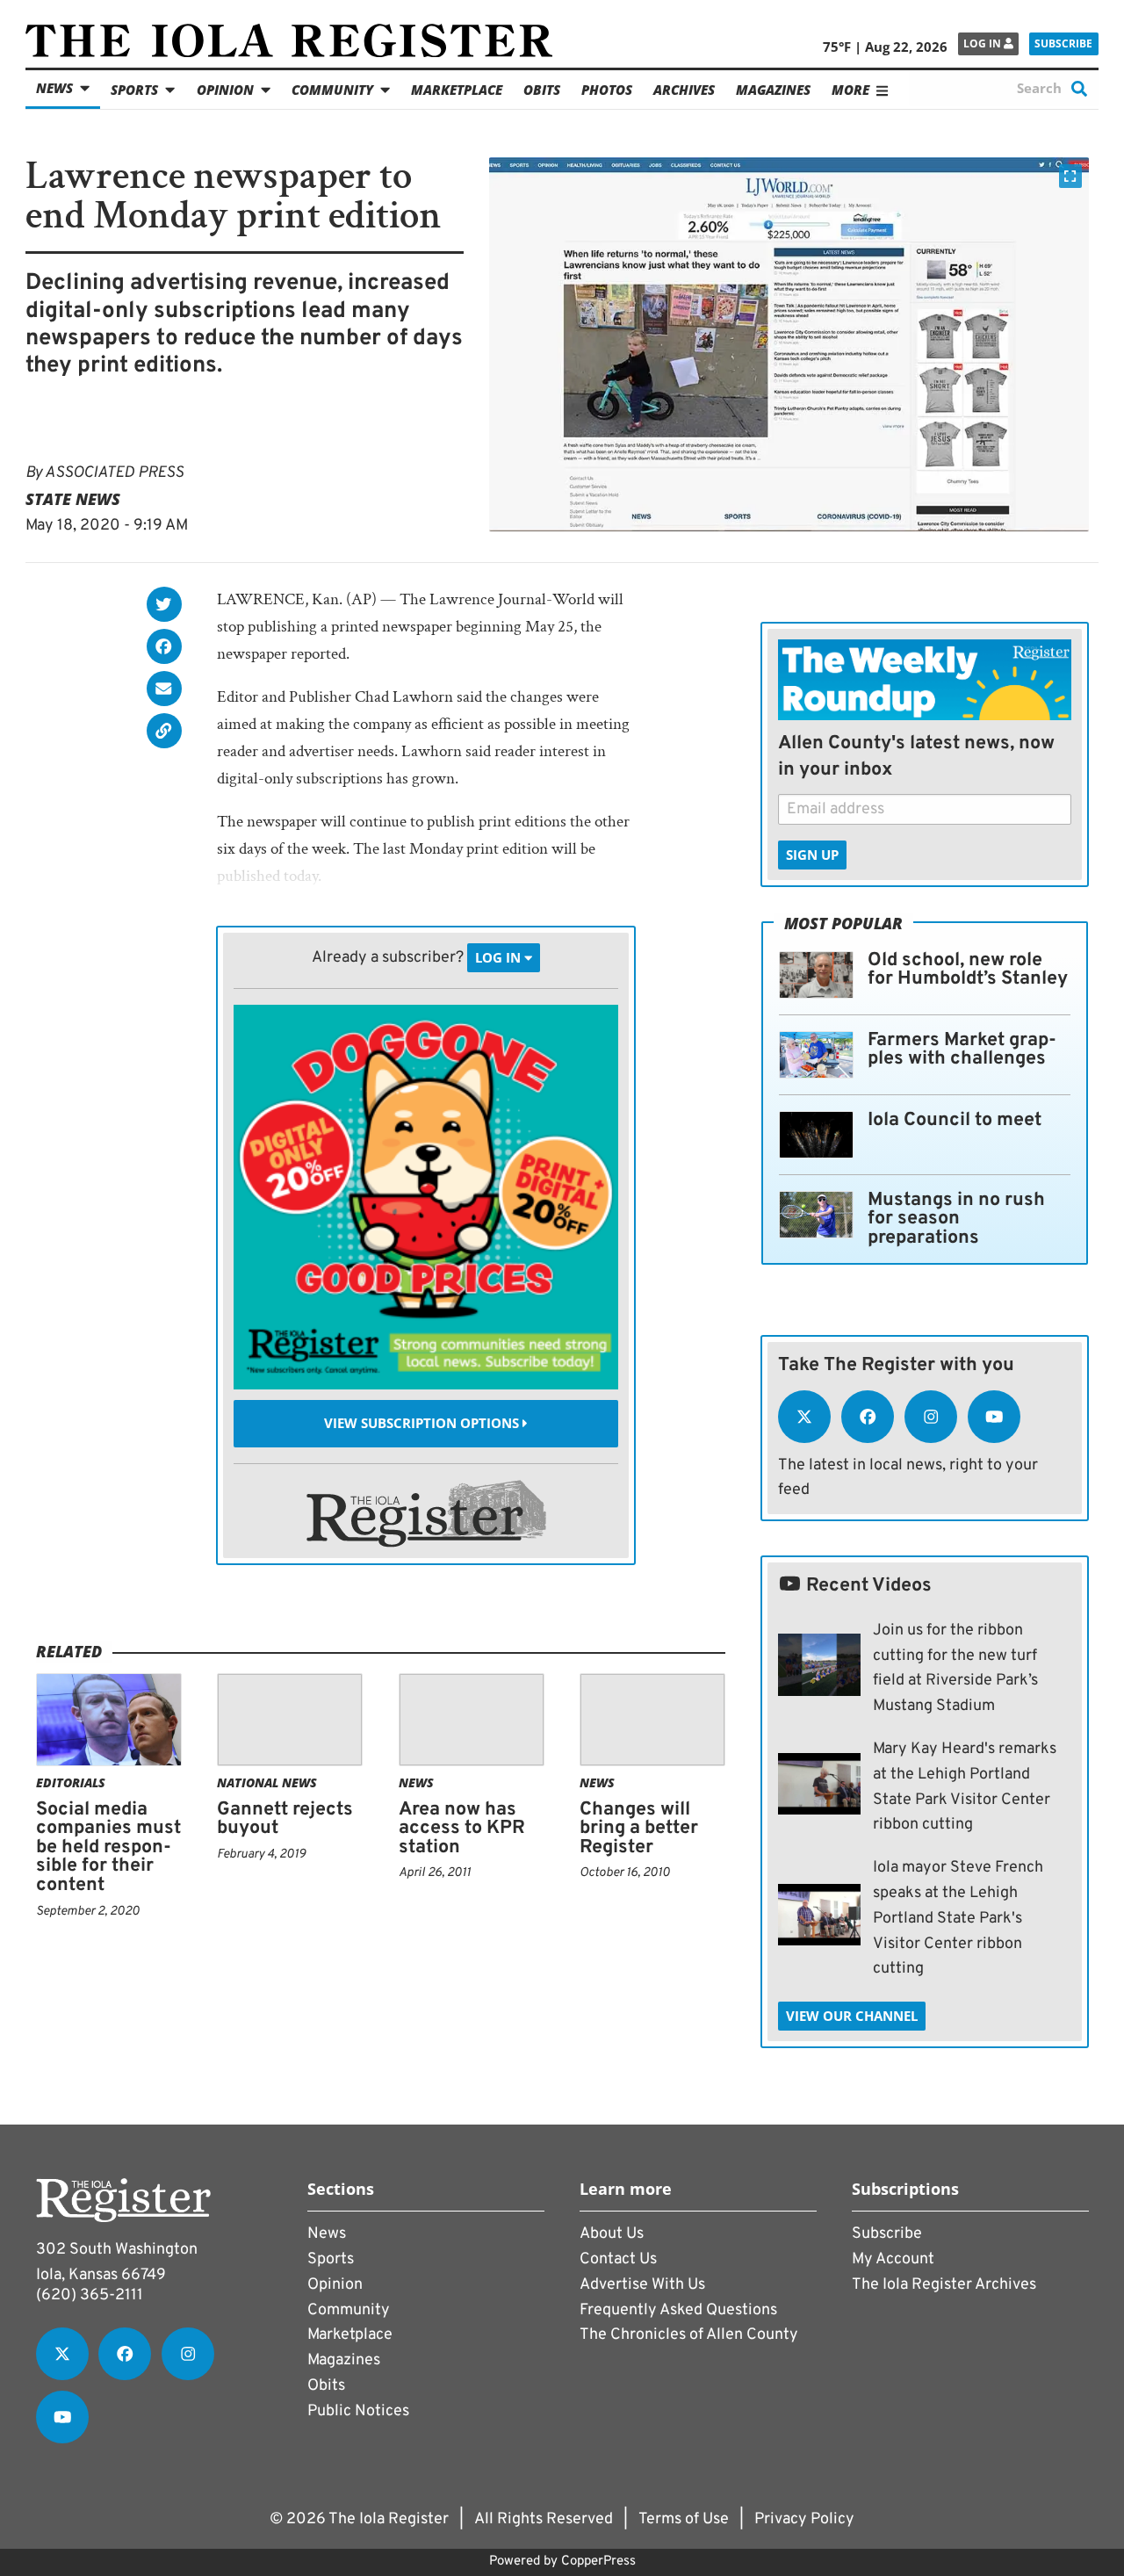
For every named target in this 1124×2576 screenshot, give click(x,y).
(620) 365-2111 (90, 2295)
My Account (893, 2259)
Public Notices (358, 2411)
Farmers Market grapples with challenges (962, 1050)
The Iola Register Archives (944, 2285)
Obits (542, 90)
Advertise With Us (642, 2285)
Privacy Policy (804, 2519)
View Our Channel (852, 2016)
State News (73, 499)
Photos (607, 90)
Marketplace (457, 90)
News (54, 88)
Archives (684, 90)
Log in (983, 43)
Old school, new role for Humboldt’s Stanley (968, 970)
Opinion (225, 90)
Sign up (812, 855)
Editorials (71, 1782)
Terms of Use (684, 2519)
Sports (134, 90)
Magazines (773, 90)
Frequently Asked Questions (678, 2310)
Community (332, 90)
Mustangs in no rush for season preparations (956, 1219)
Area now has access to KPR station (462, 1829)
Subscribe (1063, 43)
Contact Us (618, 2259)
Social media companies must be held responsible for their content (108, 1847)
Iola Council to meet (955, 1120)
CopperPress (598, 2562)
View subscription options (423, 1424)
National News (267, 1782)
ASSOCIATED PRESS (114, 473)
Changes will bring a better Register (639, 1829)
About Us (612, 2234)
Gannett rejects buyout (285, 1819)
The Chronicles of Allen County (689, 2335)
